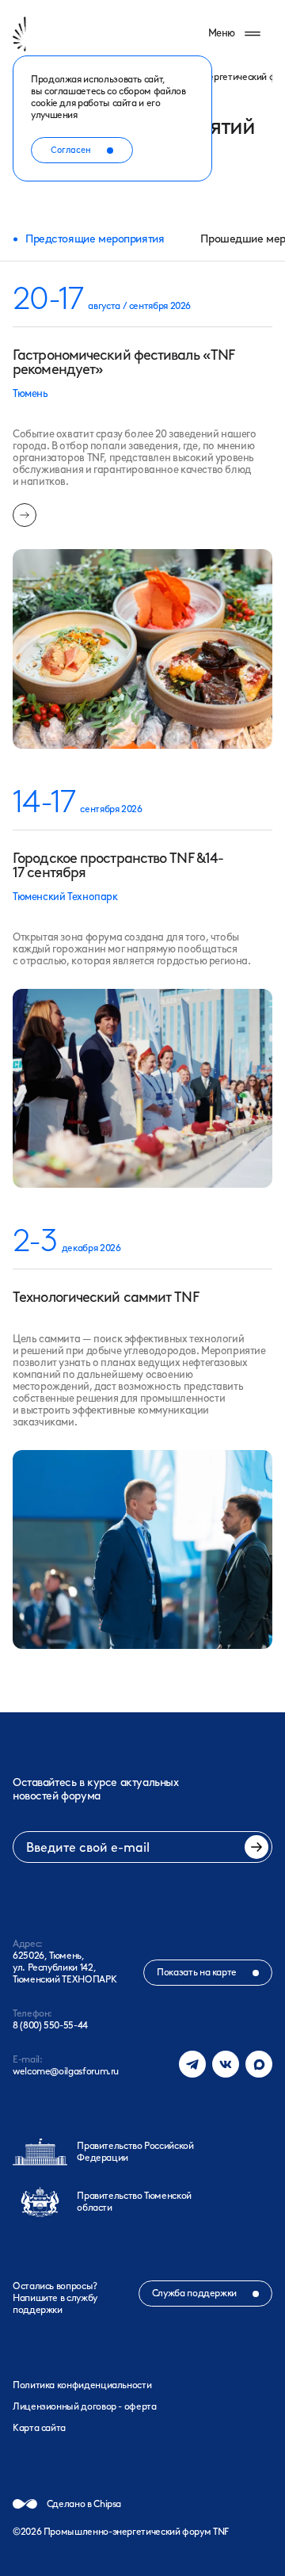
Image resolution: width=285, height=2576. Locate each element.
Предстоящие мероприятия (95, 239)
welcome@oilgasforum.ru (66, 2071)
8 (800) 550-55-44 (50, 2025)
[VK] (226, 2064)
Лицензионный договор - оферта (85, 2406)
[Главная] (42, 34)
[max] (259, 2064)
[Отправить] (256, 1847)
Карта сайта (39, 2428)
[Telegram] (192, 2064)
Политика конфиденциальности (82, 2385)
